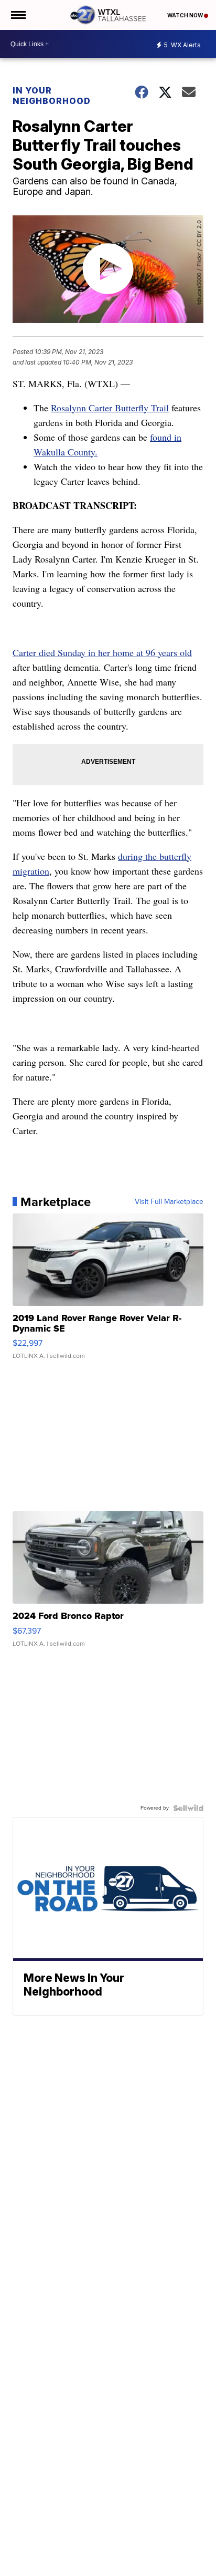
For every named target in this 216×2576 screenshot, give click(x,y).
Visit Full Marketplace (169, 1202)
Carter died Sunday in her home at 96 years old (102, 652)
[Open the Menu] (18, 15)
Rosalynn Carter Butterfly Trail (110, 408)
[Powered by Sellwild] (188, 1808)
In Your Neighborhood (52, 96)
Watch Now (186, 15)
